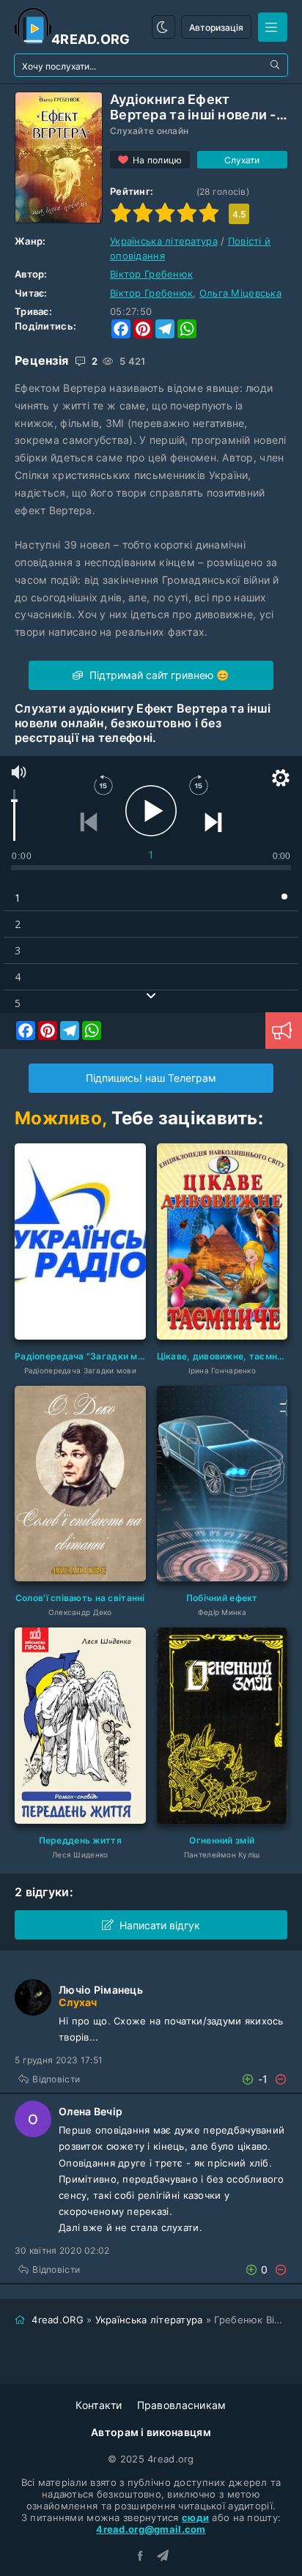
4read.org (91, 39)
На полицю (158, 160)
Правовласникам (182, 2405)
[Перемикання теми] (163, 27)
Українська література (164, 241)
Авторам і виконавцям (151, 2432)
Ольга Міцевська (240, 293)
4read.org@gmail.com (151, 2529)
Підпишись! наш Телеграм (151, 1078)
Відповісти (56, 2079)
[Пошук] (276, 65)
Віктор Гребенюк (151, 274)
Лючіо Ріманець (101, 1990)
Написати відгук (160, 1925)
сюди (195, 2517)
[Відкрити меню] (273, 27)
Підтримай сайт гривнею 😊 (158, 675)
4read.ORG (58, 2320)
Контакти (99, 2405)
